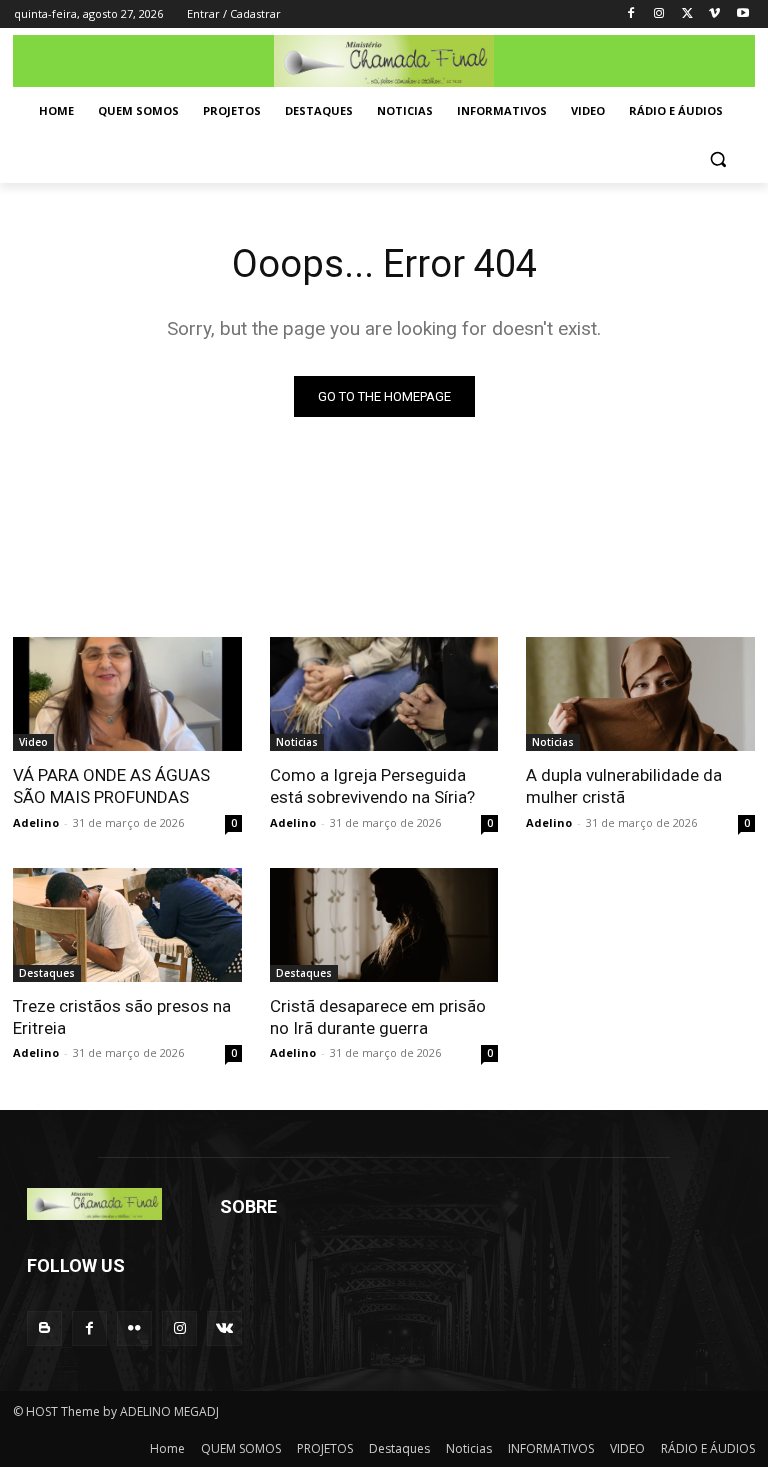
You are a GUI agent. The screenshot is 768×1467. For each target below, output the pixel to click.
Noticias (297, 742)
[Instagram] (659, 14)
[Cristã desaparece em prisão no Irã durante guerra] (384, 925)
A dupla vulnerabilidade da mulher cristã (624, 786)
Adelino (36, 822)
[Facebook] (631, 14)
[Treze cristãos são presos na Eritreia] (127, 925)
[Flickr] (134, 1328)
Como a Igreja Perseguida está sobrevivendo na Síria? (372, 786)
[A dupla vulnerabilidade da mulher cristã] (640, 694)
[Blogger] (44, 1328)
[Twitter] (687, 14)
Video (33, 742)
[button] (717, 159)
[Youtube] (742, 14)
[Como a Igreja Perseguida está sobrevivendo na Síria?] (384, 694)
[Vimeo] (714, 14)
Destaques (47, 973)
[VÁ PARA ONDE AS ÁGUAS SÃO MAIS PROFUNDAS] (127, 694)
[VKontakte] (224, 1328)
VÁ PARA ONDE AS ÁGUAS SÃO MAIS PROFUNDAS (111, 786)
